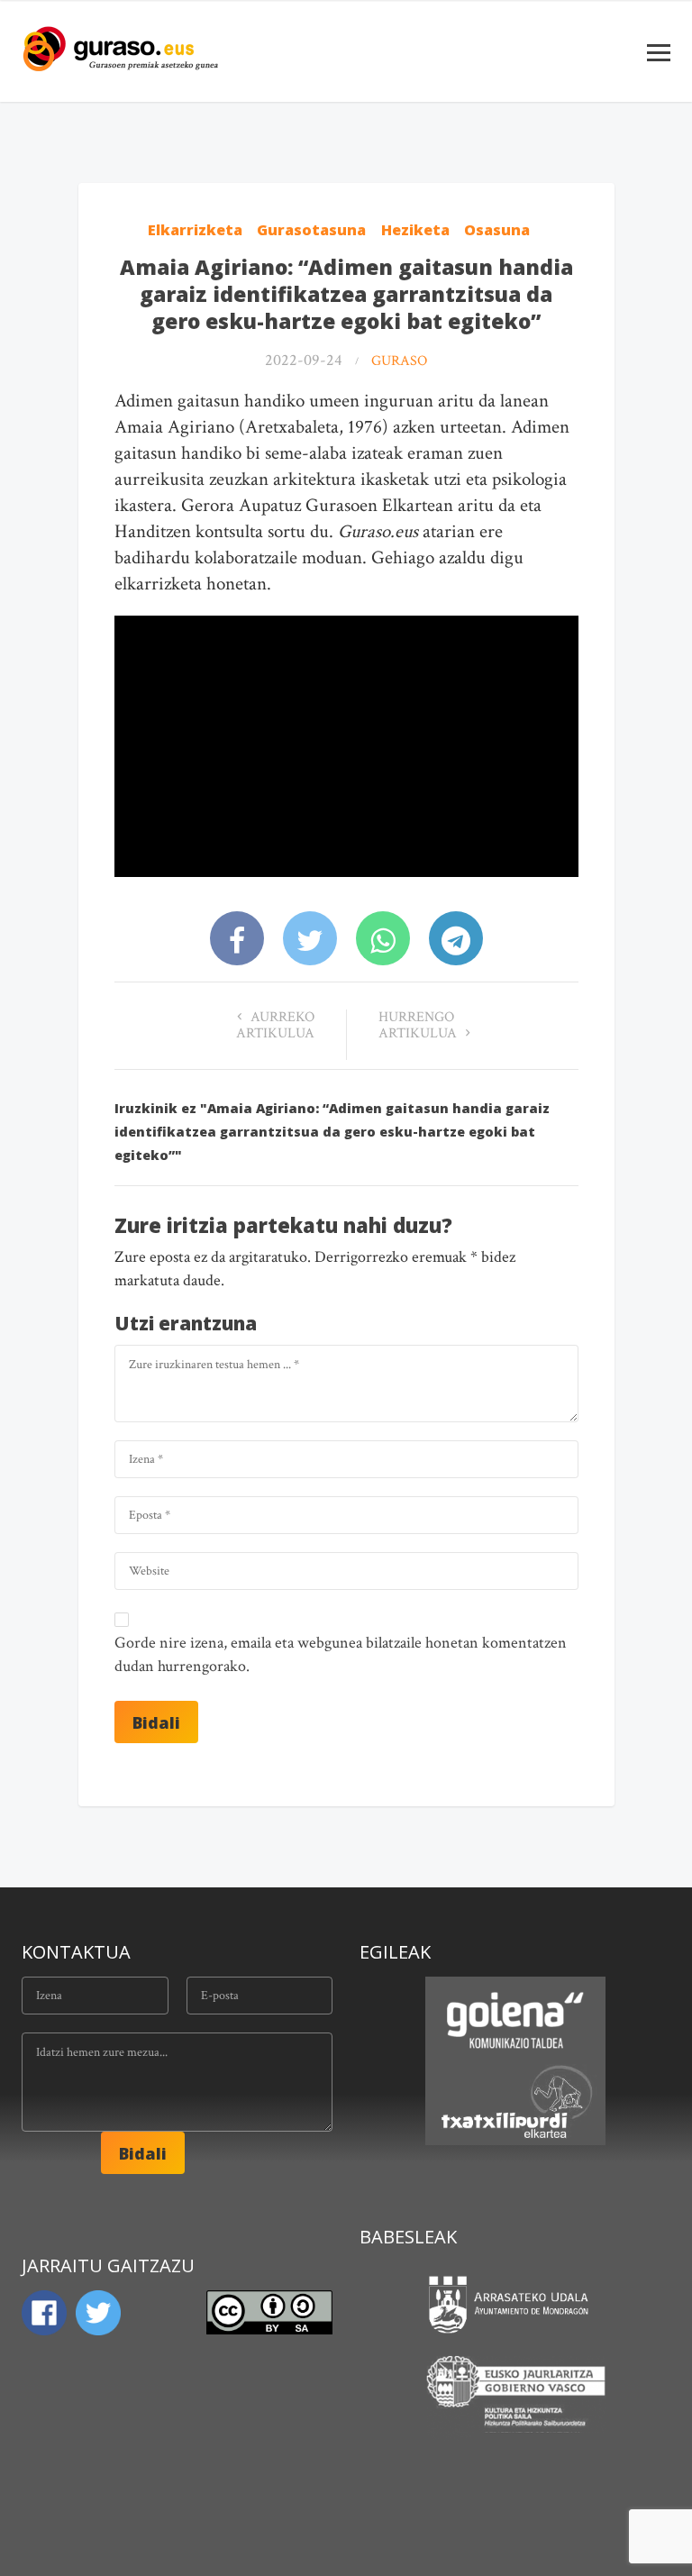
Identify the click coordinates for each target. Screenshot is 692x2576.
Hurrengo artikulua (419, 1025)
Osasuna (497, 230)
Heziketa (415, 230)
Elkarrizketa (195, 230)
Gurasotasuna (311, 230)
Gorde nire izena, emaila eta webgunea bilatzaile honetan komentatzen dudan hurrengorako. (341, 1654)
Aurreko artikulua (275, 1025)
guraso (399, 361)
